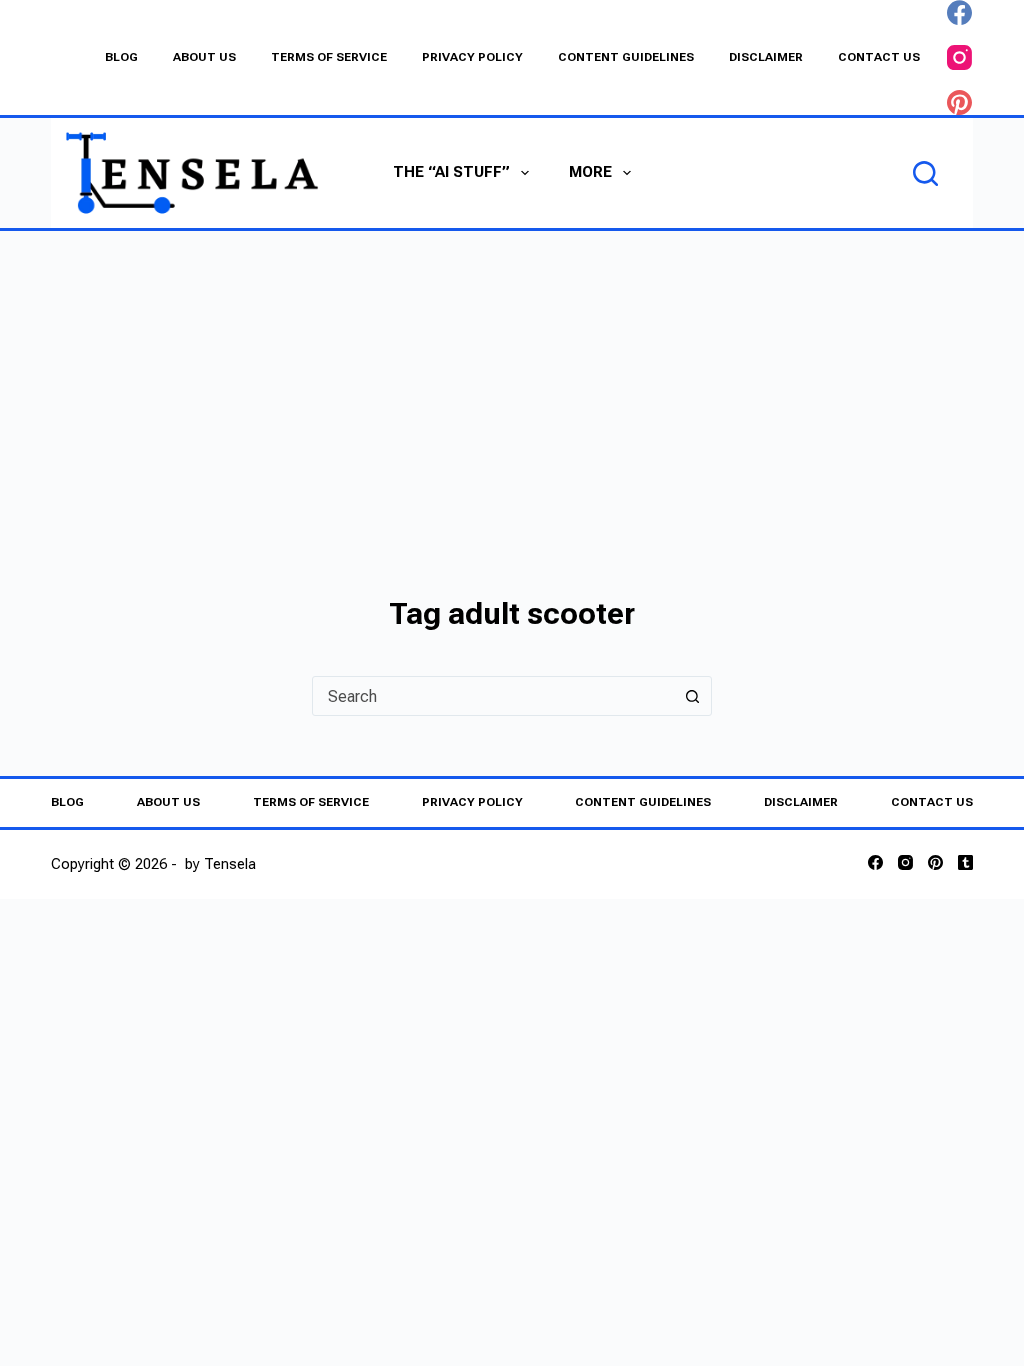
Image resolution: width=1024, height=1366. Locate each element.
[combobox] (493, 696)
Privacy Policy (472, 57)
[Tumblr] (965, 862)
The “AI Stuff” (451, 172)
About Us (204, 57)
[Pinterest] (959, 102)
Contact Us (879, 57)
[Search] (925, 173)
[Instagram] (959, 57)
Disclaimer (766, 57)
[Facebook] (959, 12)
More (590, 172)
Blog (121, 57)
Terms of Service (329, 57)
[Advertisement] (512, 381)
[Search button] (692, 696)
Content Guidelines (626, 57)
